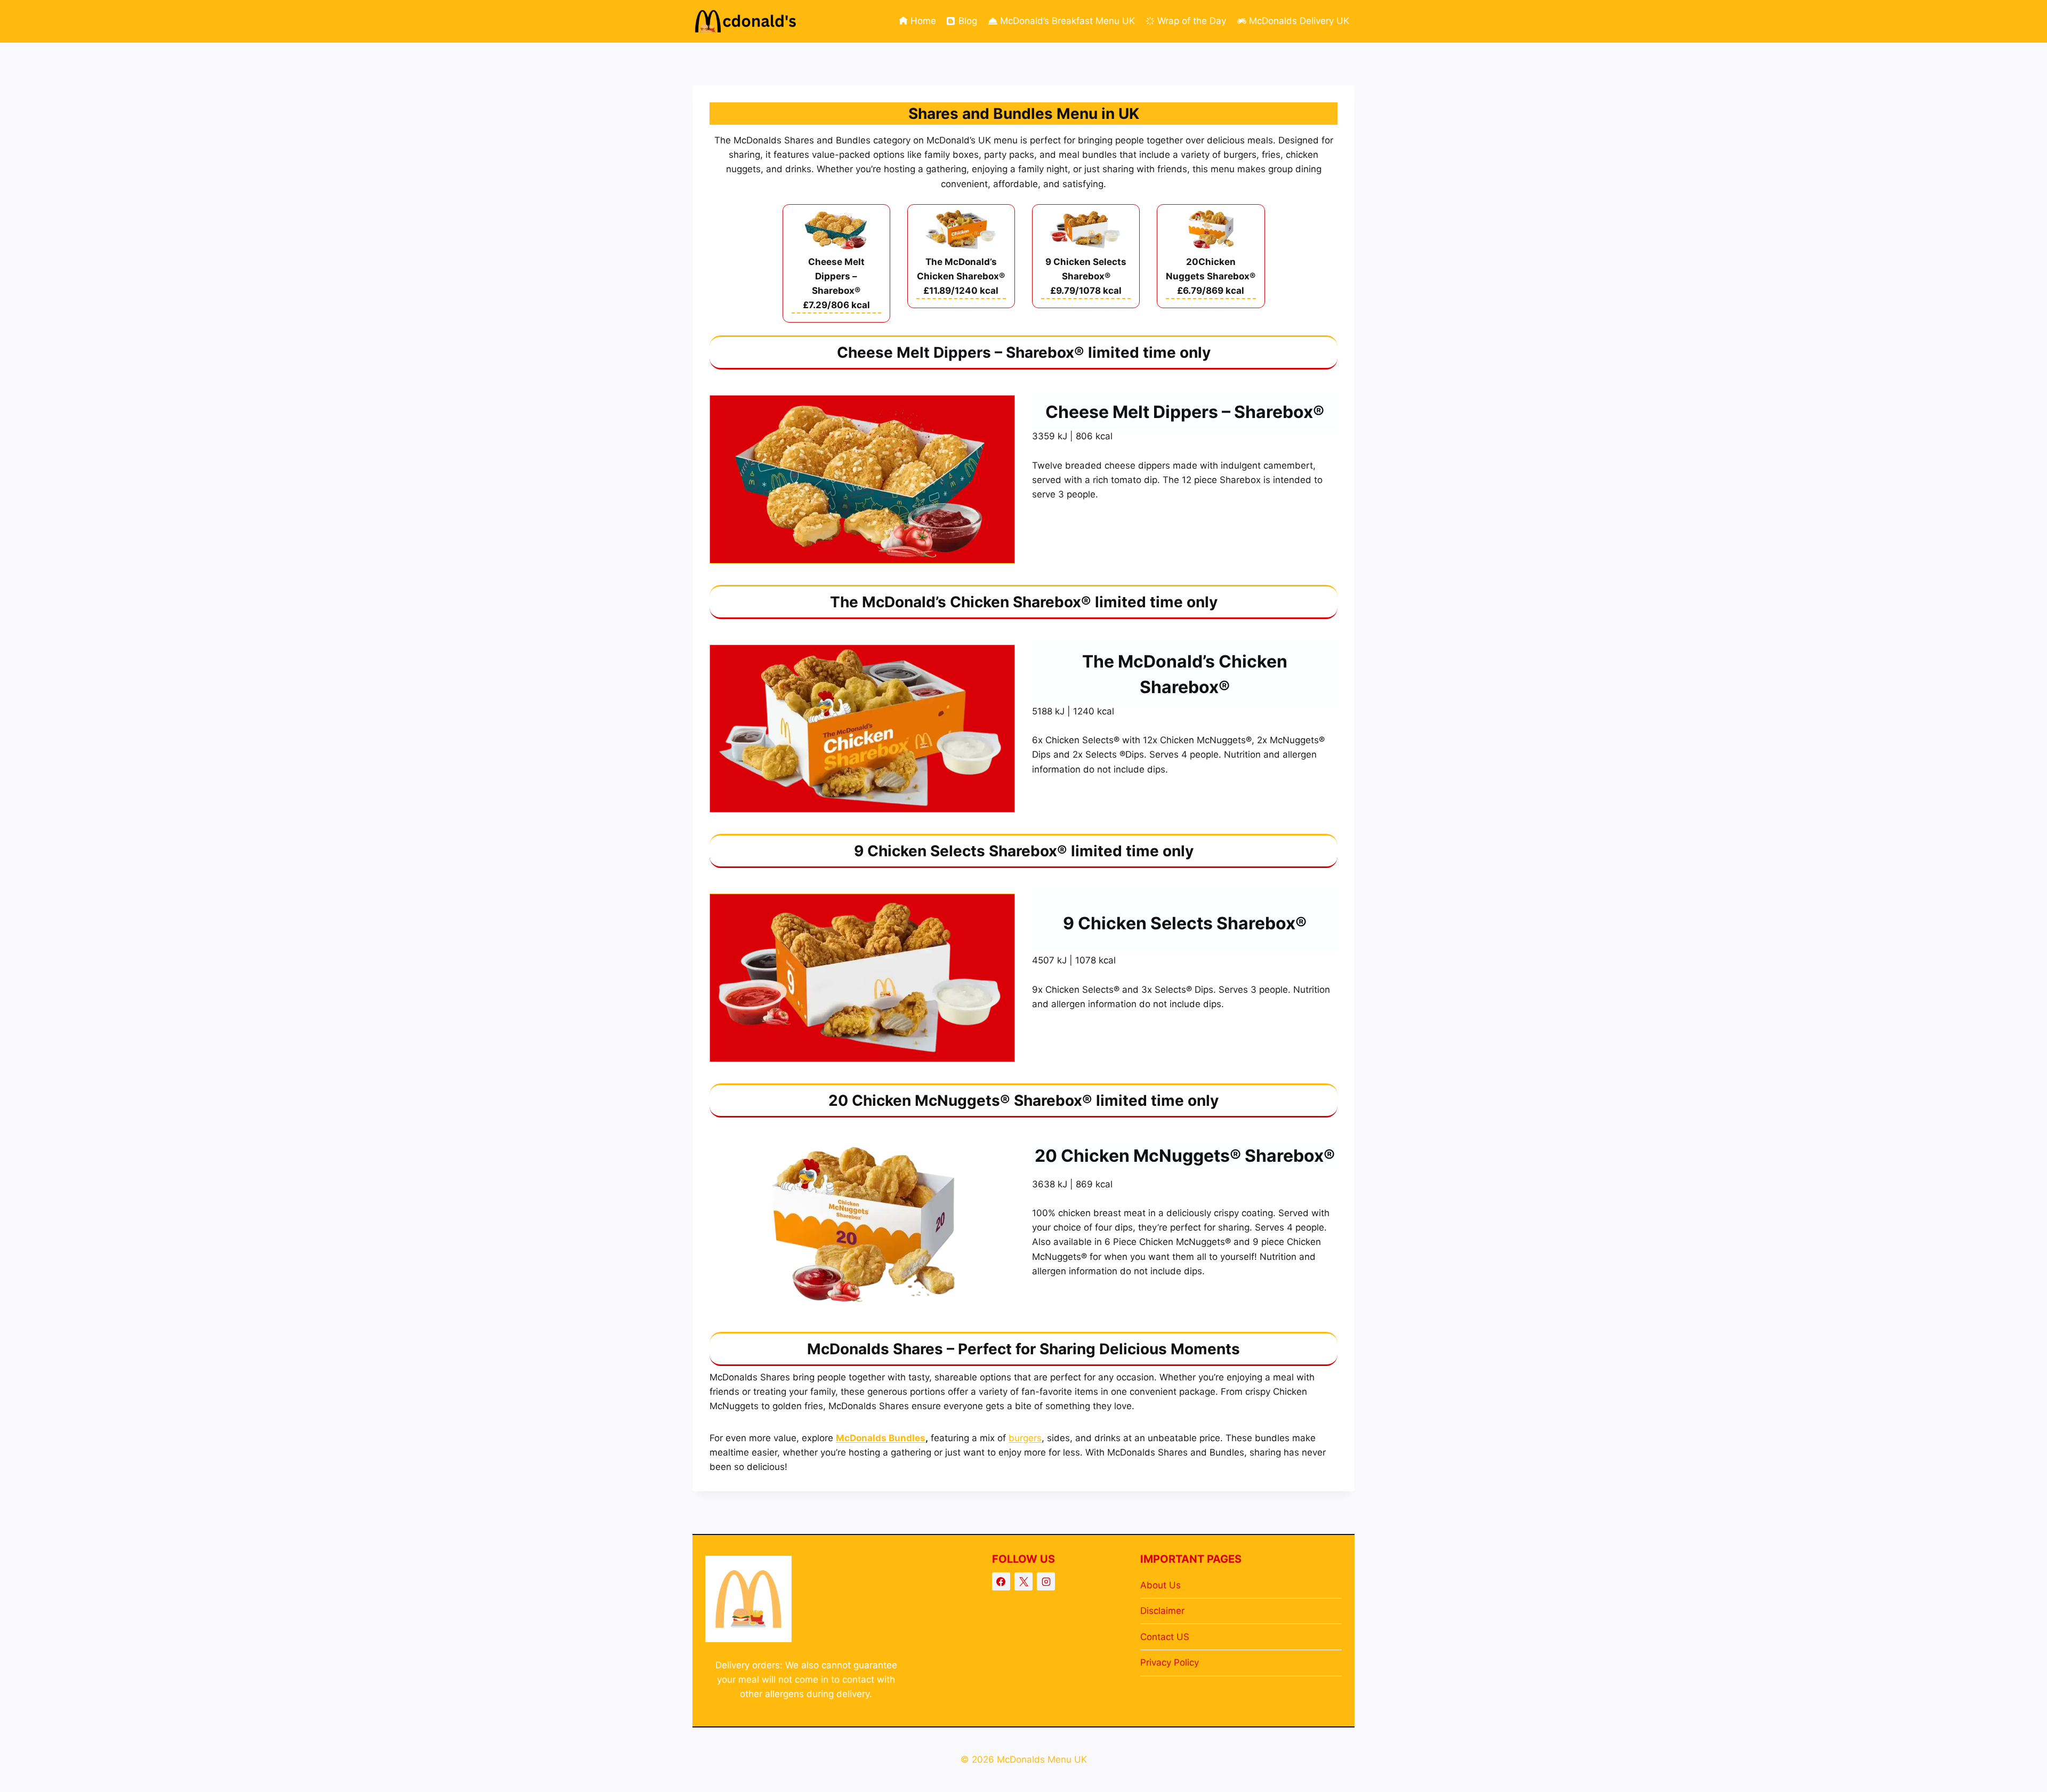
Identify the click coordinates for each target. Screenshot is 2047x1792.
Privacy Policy (1170, 1662)
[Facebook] (1001, 1581)
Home (923, 21)
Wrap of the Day (1192, 21)
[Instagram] (1046, 1581)
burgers (1025, 1438)
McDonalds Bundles (881, 1438)
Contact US (1165, 1637)
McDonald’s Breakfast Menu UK (1067, 21)
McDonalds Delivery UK (1299, 21)
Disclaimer (1162, 1611)
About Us (1160, 1585)
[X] (1023, 1581)
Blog (968, 21)
